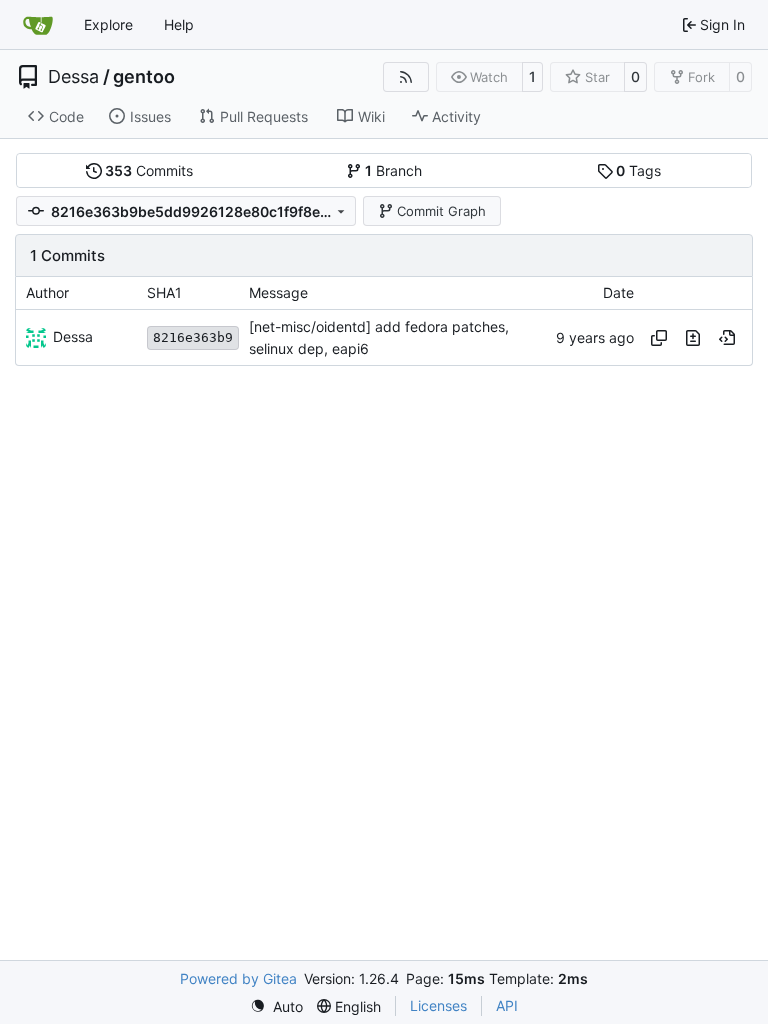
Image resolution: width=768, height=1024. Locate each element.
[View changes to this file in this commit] (693, 338)
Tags (638, 170)
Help (179, 24)
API (507, 1005)
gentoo (144, 77)
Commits (149, 170)
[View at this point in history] (727, 338)
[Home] (38, 25)
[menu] (276, 1006)
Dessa (73, 77)
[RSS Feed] (406, 77)
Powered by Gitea (238, 978)
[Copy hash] (659, 338)
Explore (108, 24)
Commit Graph (441, 211)
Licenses (438, 1005)
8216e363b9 (193, 337)
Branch (393, 170)
